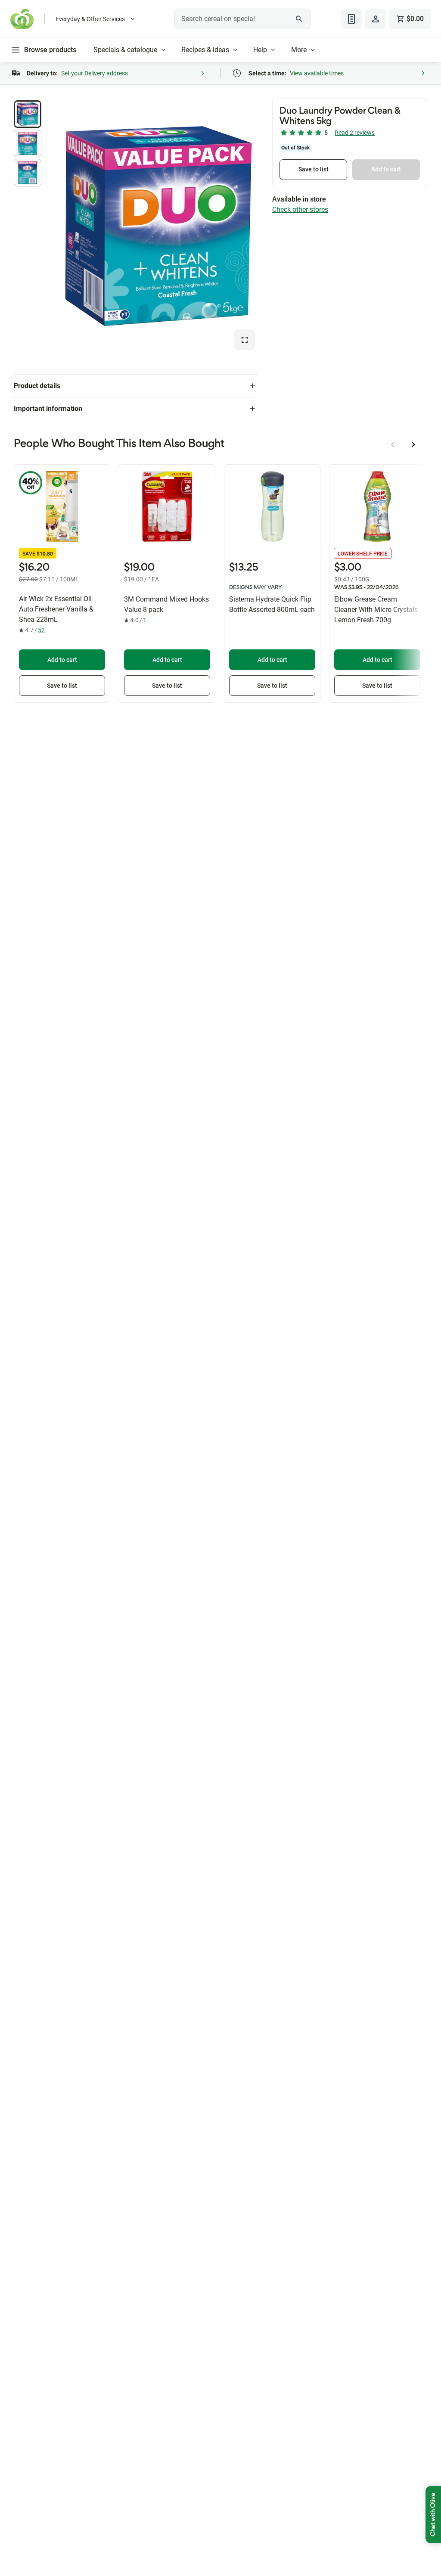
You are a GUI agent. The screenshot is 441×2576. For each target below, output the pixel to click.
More (299, 50)
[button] (28, 114)
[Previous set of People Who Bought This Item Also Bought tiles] (393, 444)
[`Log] (376, 19)
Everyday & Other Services (90, 19)
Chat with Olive (433, 2515)
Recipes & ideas (205, 50)
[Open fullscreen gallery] (245, 340)
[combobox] (242, 19)
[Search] (299, 19)
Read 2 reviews (355, 133)
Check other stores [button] (300, 209)
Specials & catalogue (125, 50)
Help (260, 50)
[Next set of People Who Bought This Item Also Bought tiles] (413, 444)
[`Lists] (351, 19)
